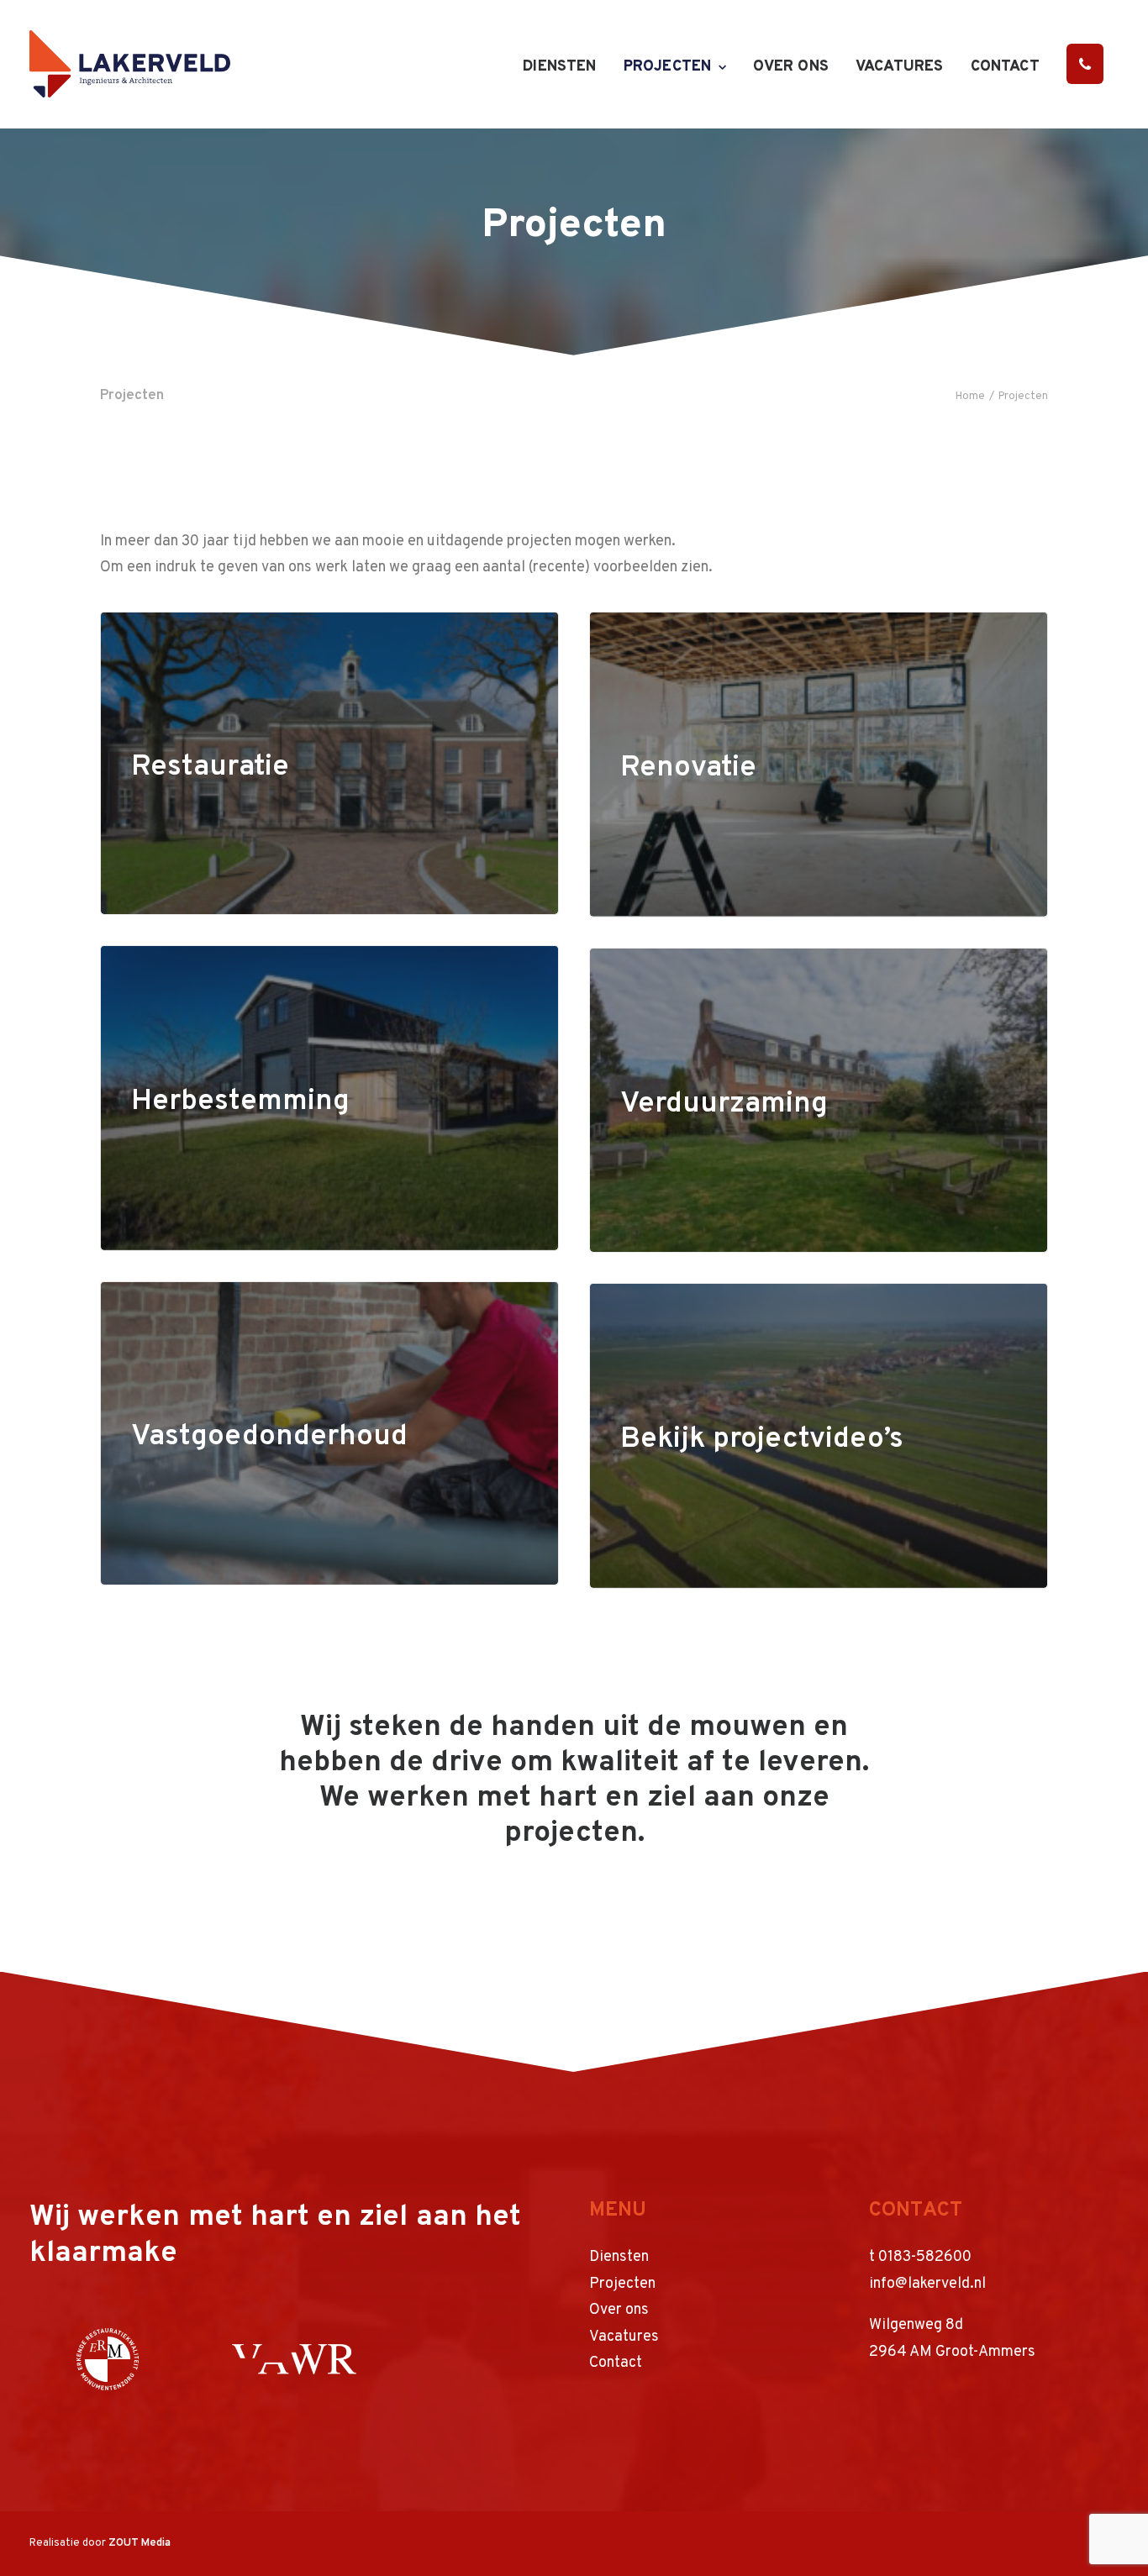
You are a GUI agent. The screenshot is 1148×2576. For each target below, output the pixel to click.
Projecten (668, 67)
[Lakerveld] (130, 64)
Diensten (559, 67)
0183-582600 (925, 2257)
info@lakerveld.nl (927, 2284)
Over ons (790, 67)
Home (970, 397)
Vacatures (900, 67)
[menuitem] (565, 67)
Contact (1005, 67)
